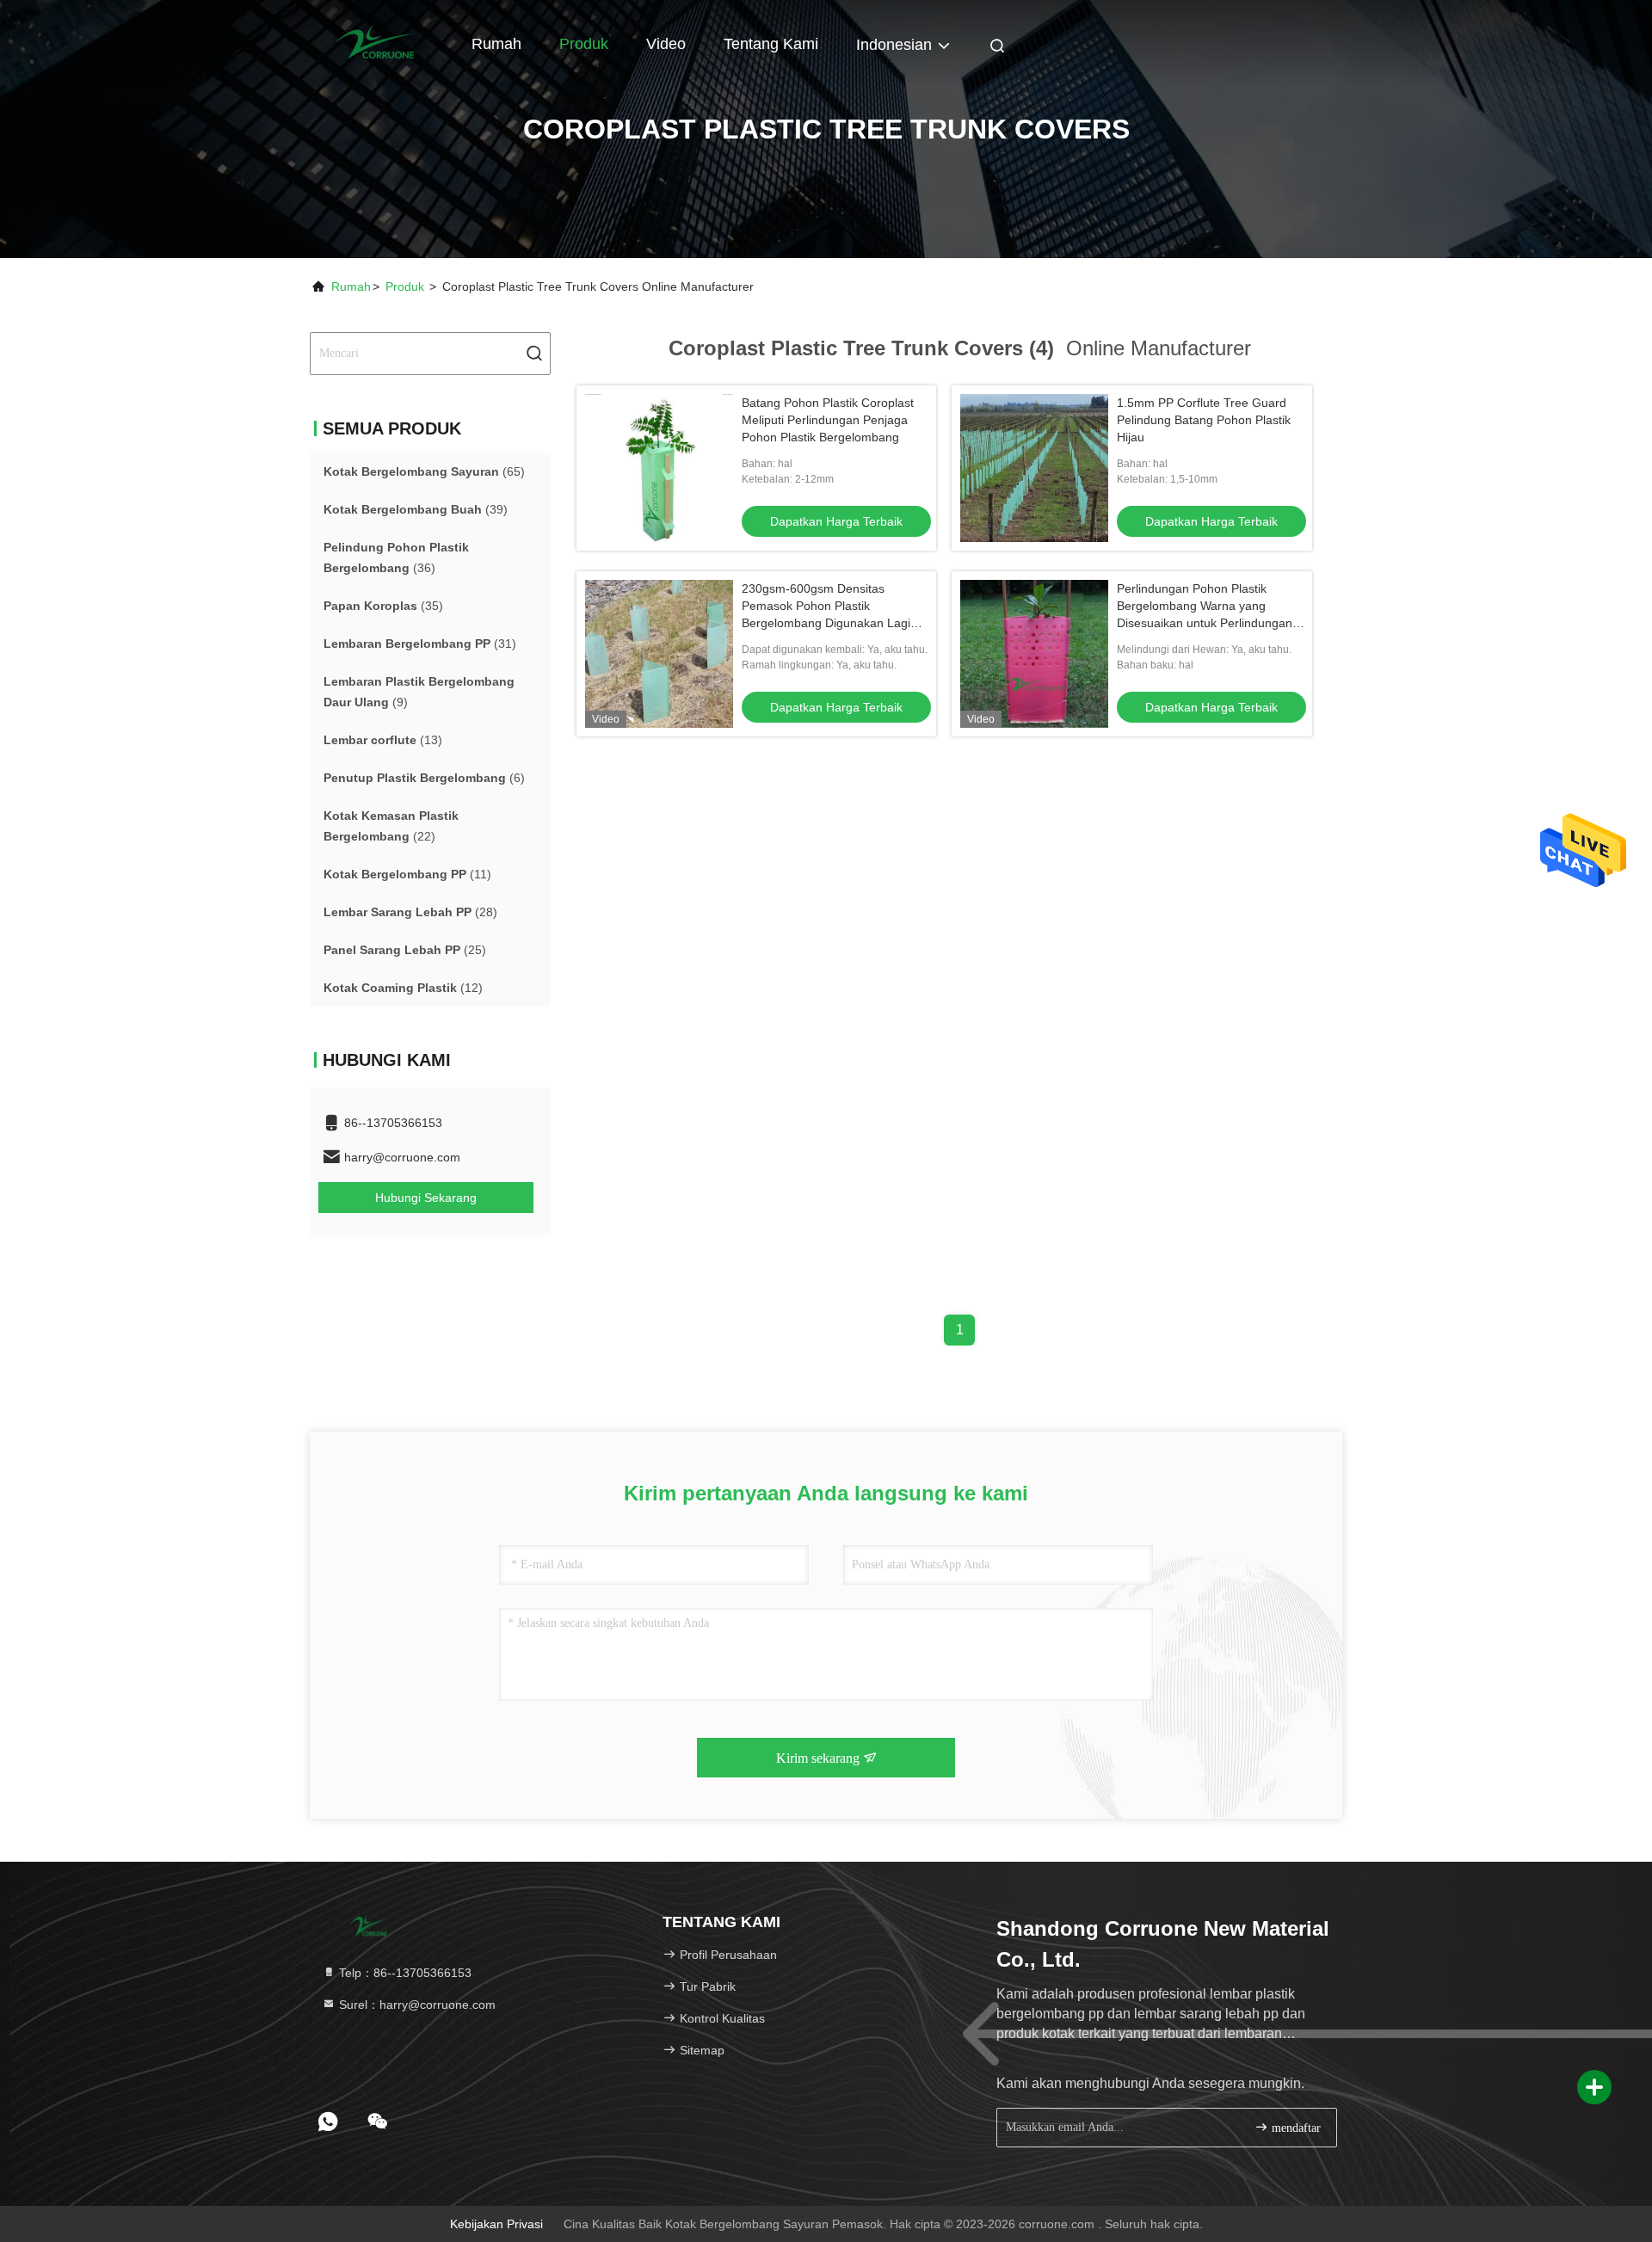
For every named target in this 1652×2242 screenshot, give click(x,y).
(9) (419, 692)
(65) (424, 471)
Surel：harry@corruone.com (416, 2005)
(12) (403, 988)
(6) (424, 778)
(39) (416, 509)
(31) (420, 644)
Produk (584, 44)
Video (666, 44)
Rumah (496, 44)
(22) (391, 826)
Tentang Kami (771, 44)
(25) (405, 950)
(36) (396, 557)
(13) (383, 740)
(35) (383, 606)
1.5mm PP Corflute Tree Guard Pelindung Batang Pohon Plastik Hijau (1204, 420)
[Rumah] (379, 43)
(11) (407, 874)
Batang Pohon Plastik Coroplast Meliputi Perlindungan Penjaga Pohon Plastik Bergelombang (828, 420)
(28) (410, 912)
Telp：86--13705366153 (404, 1973)
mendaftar (1294, 2128)
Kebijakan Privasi (496, 2224)
